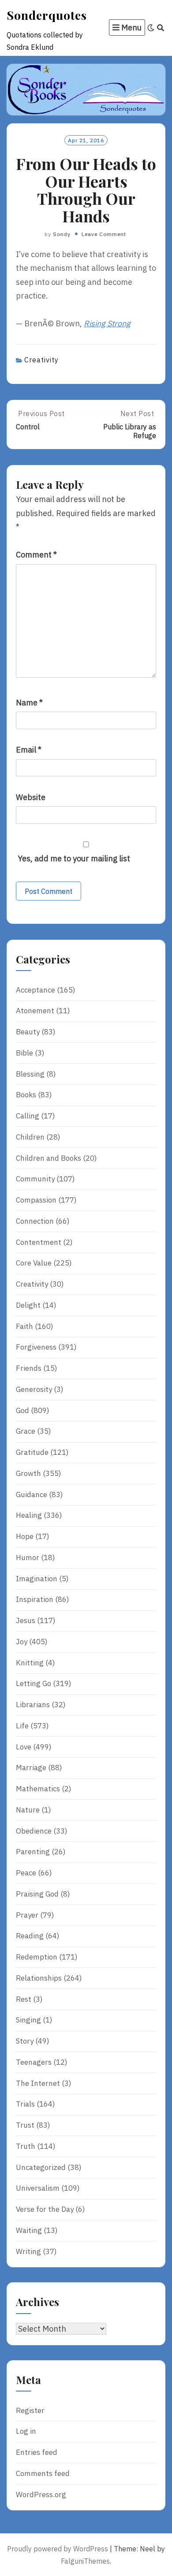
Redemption (37, 1957)
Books (26, 1095)
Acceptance (36, 990)
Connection (35, 1221)
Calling (28, 1116)
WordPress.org (41, 2495)
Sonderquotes (47, 15)
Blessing (30, 1074)
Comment (36, 555)
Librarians (33, 1705)
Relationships (39, 1978)
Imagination (37, 1579)
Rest (24, 1999)
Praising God (37, 1894)
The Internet (38, 2083)
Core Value (34, 1263)
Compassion (36, 1200)
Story (25, 2041)
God (22, 1410)
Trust (25, 2125)
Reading (30, 1936)
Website (31, 797)
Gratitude (32, 1452)
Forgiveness (36, 1347)
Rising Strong (107, 323)
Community (35, 1179)
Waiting (29, 2230)
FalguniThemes (85, 2561)
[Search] (161, 28)
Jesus (26, 1620)
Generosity (34, 1389)
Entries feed (37, 2452)
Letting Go (34, 1683)
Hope (25, 1536)
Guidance (32, 1495)
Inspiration (35, 1599)
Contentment (39, 1242)
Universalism (38, 2188)
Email (29, 750)
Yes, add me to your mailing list (73, 858)
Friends (29, 1368)
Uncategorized (41, 2167)
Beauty (28, 1032)
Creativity (41, 360)
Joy (22, 1642)
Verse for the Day (45, 2209)
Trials (25, 2104)
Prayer (27, 1915)
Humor (28, 1557)
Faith (24, 1326)
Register (30, 2410)
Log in (26, 2431)
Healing (29, 1515)
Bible (24, 1053)
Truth (26, 2146)
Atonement (35, 1011)
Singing (28, 2020)
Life (22, 1726)
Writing (28, 2251)
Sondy (62, 234)
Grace (26, 1431)
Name (29, 703)
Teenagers (34, 2062)
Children (30, 1137)
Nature (28, 1810)
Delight (28, 1305)
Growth (28, 1473)
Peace (26, 1873)
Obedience (34, 1831)
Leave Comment (104, 234)
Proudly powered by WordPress (58, 2549)
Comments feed (43, 2473)
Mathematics (38, 1789)
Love (24, 1747)
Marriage (31, 1768)
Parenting (33, 1852)
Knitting (30, 1663)
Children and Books (49, 1158)
